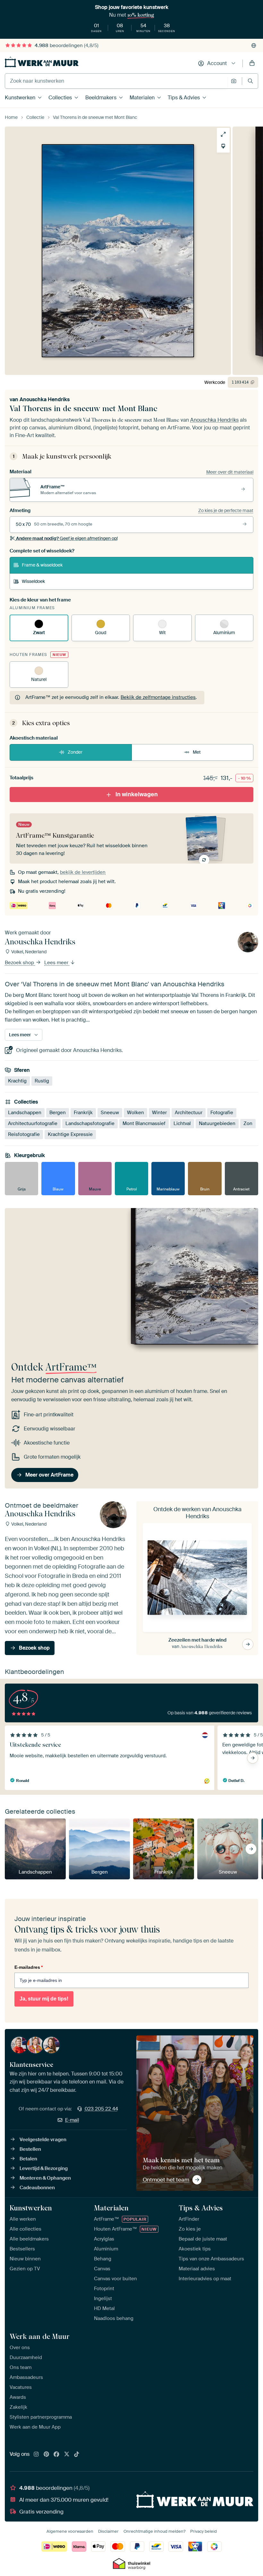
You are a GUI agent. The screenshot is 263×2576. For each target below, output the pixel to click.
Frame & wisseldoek (42, 565)
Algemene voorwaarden (70, 2531)
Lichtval (182, 1124)
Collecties (60, 98)
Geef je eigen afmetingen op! (67, 538)
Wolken (136, 1113)
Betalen (28, 2159)
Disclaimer (108, 2531)
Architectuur (189, 1113)
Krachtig (17, 1081)
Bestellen (30, 2149)
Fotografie (222, 1113)
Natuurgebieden (217, 1124)
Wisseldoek (33, 581)
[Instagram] (36, 2455)
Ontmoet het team (166, 2180)
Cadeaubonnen (37, 2188)
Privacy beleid (204, 2531)
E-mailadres (29, 1967)
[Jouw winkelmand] (252, 63)
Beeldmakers (101, 98)
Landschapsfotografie (90, 1124)
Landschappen (25, 1113)
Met (197, 752)
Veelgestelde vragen (43, 2140)
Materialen (142, 98)
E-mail (72, 2120)
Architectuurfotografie (33, 1124)
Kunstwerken (20, 98)
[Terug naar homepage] (42, 62)
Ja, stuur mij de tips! (44, 1999)
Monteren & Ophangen (45, 2178)
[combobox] (116, 81)
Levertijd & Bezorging (44, 2168)
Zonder (75, 752)
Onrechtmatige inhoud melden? (154, 2531)
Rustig (42, 1081)
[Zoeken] (250, 81)
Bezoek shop (20, 963)
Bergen (58, 1113)
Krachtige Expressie (70, 1135)
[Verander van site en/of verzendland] (254, 46)
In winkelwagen (137, 794)
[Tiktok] (77, 2455)
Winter (159, 1113)
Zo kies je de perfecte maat (226, 510)
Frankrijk (83, 1113)
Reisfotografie (24, 1135)
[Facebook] (56, 2455)
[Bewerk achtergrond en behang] (223, 146)
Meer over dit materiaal (230, 472)
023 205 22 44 (101, 2109)
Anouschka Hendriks (45, 399)
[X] (67, 2455)
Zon (248, 1124)
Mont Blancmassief (144, 1124)
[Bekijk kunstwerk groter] (223, 134)
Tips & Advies (184, 98)
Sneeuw (110, 1113)
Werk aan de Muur (40, 2336)
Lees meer (57, 963)
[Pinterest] (47, 2455)
